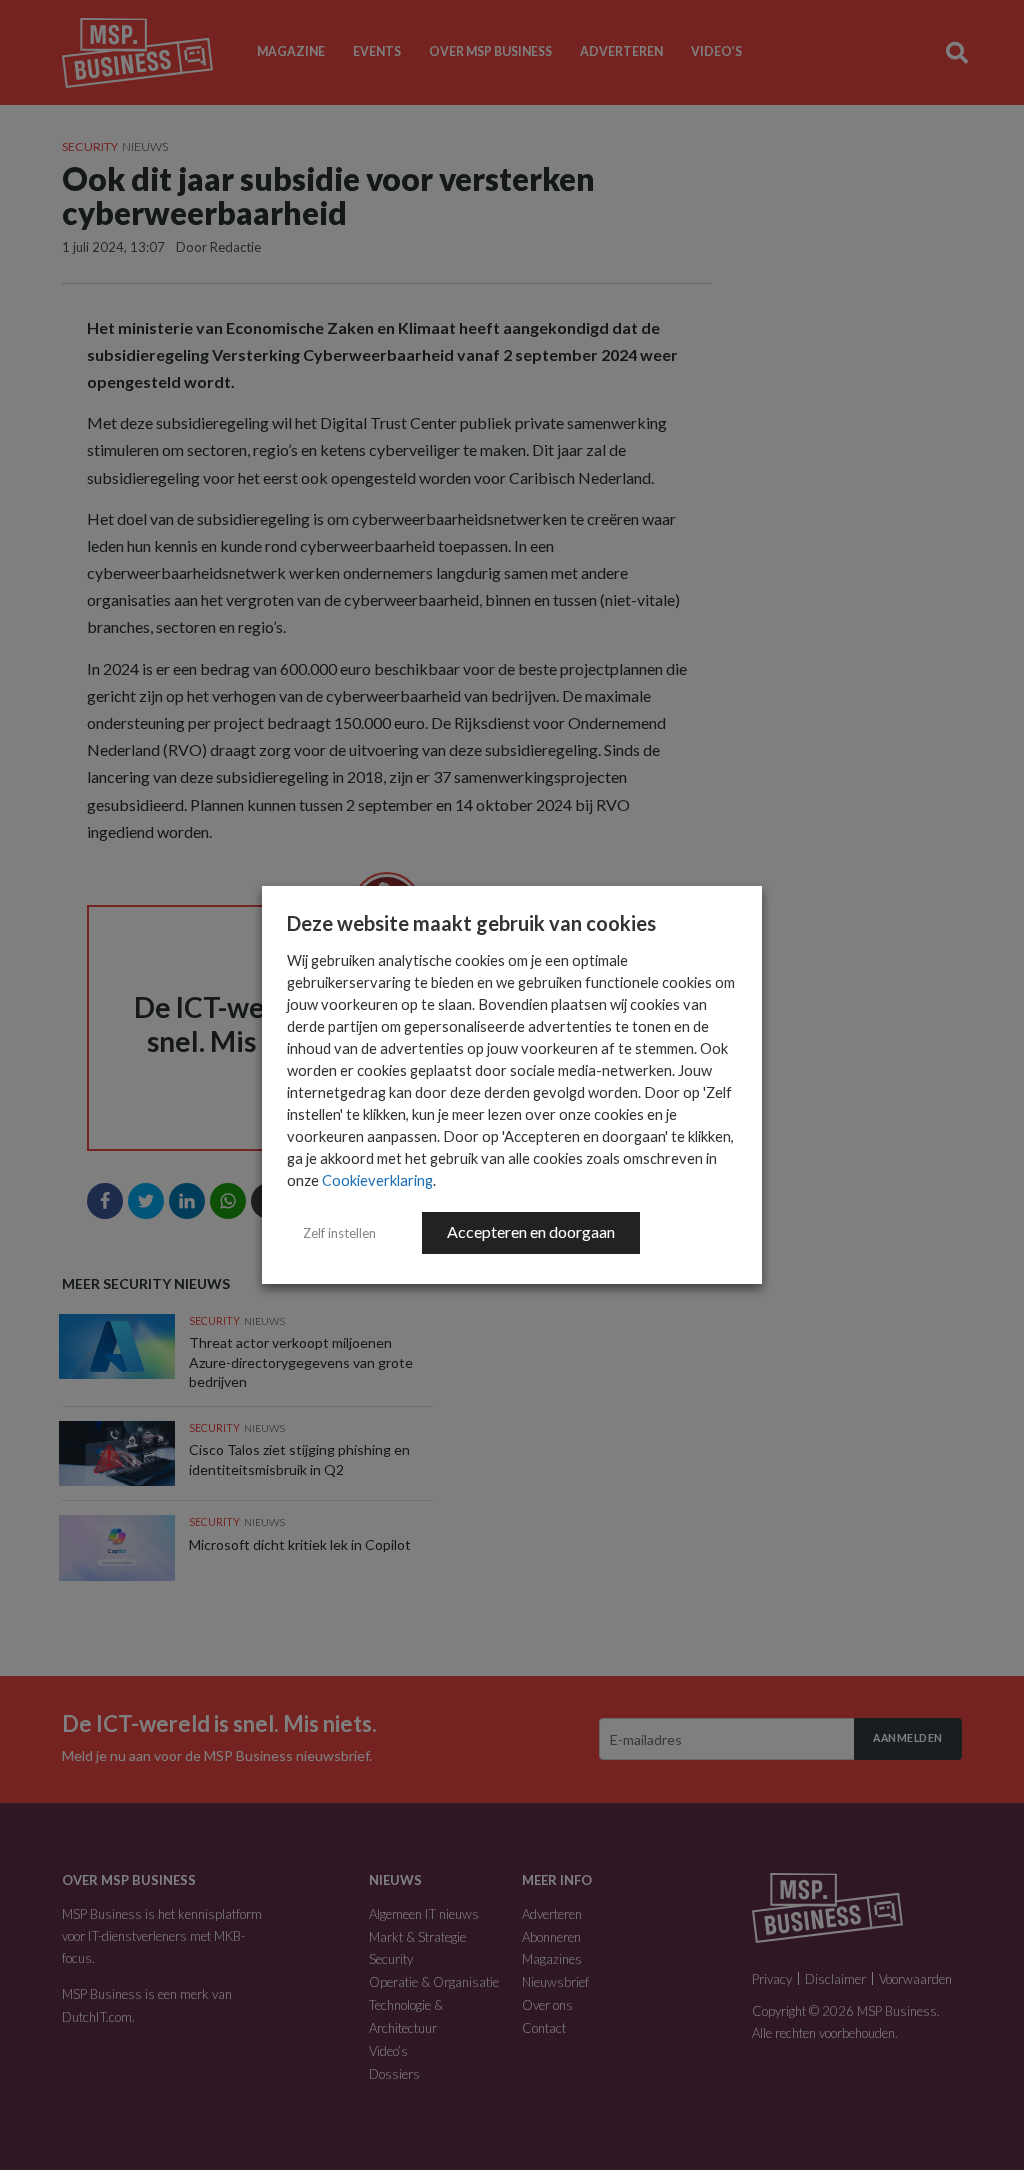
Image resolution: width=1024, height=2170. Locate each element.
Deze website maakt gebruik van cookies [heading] (471, 923)
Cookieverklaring (377, 1180)
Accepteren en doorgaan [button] (531, 1231)
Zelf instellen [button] (339, 1233)
